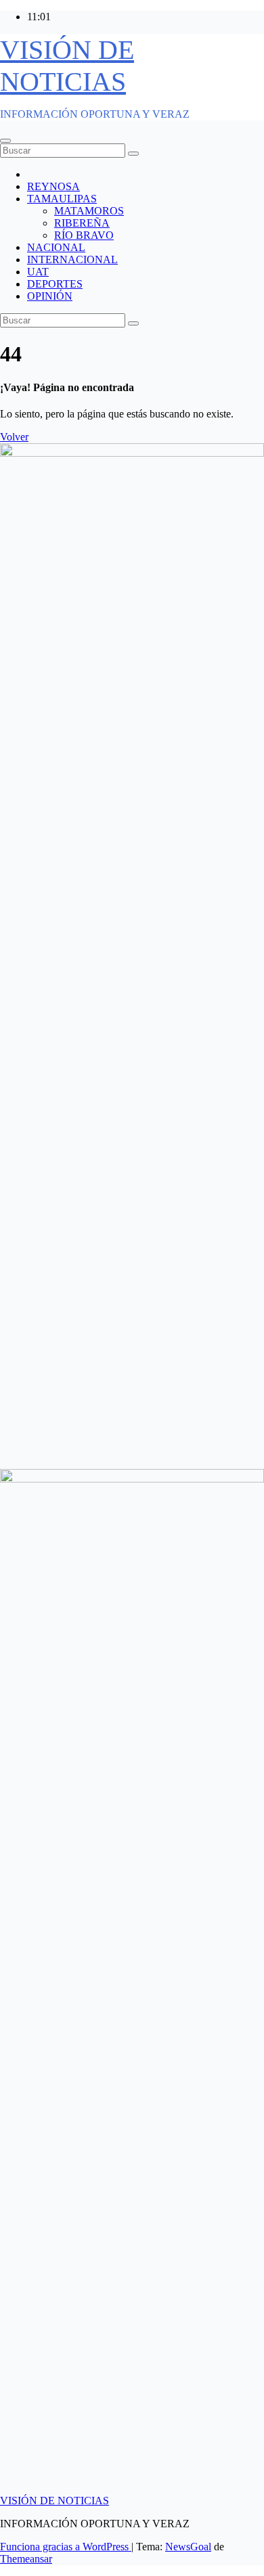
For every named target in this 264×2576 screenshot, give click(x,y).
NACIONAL (56, 247)
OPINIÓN (50, 296)
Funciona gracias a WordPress (66, 2547)
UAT (38, 272)
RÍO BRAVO (84, 235)
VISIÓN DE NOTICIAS (54, 2501)
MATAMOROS (89, 211)
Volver (14, 437)
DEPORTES (55, 284)
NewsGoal (188, 2547)
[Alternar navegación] (5, 141)
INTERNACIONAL (72, 259)
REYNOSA (53, 186)
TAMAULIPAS (62, 199)
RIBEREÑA (82, 223)
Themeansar (26, 2559)
